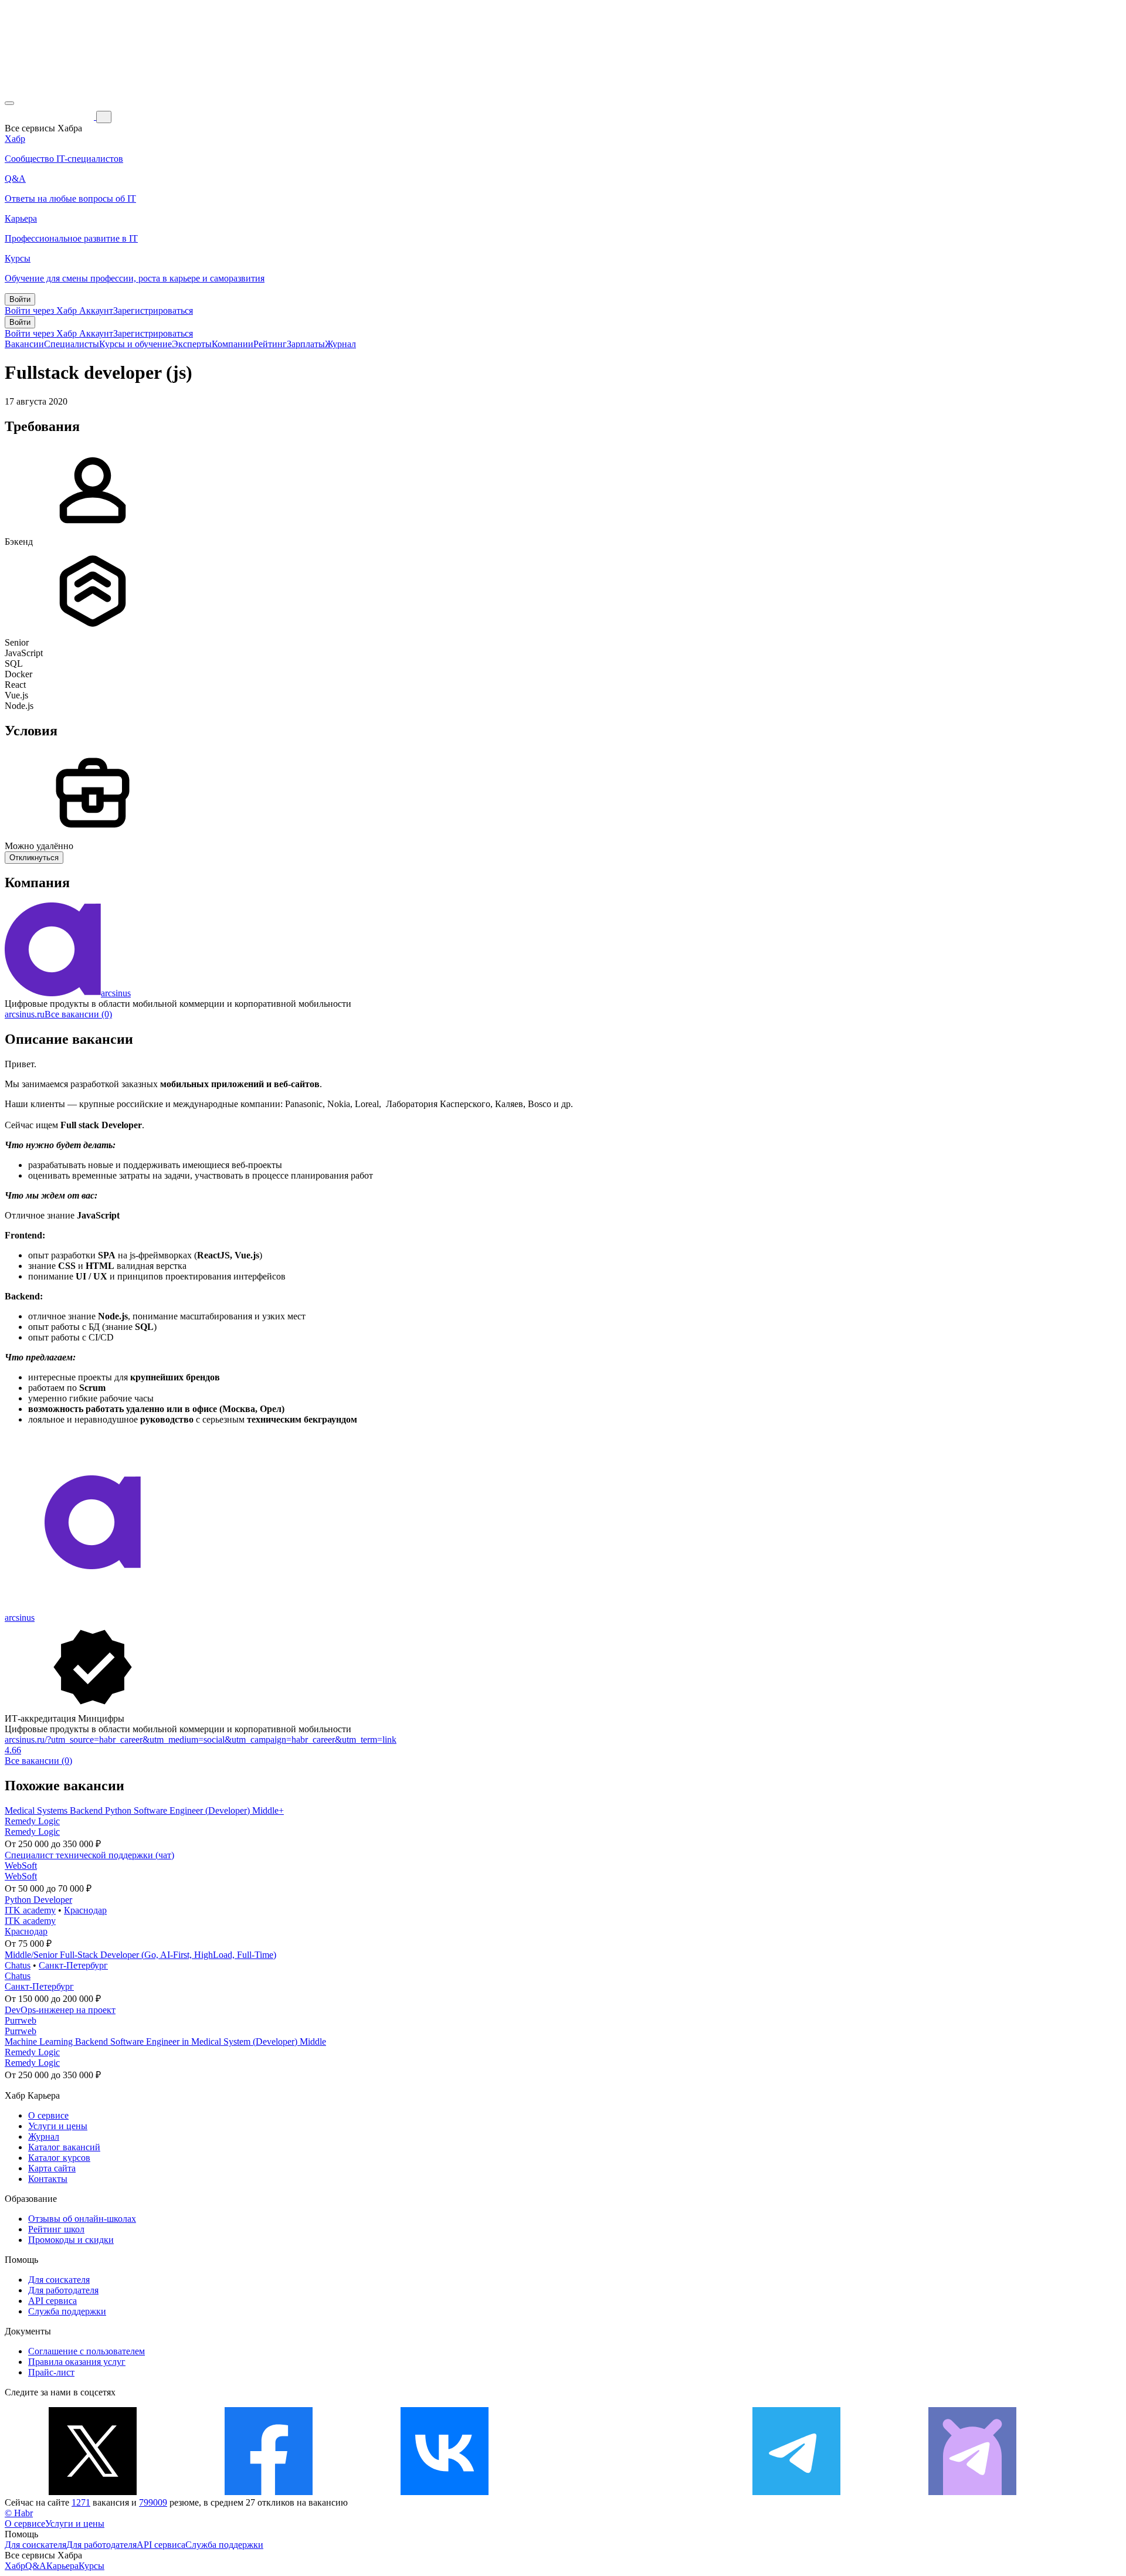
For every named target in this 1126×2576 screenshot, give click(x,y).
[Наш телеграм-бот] (972, 2492)
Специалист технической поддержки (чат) (89, 1855)
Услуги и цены (58, 2126)
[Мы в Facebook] (269, 2492)
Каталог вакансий (64, 2147)
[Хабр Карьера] (50, 116)
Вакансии (24, 344)
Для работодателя (63, 2290)
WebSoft (21, 1866)
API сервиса (52, 2301)
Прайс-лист (51, 2372)
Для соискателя (59, 2280)
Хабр (15, 2566)
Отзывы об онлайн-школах (82, 2219)
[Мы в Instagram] (620, 2492)
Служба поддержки (67, 2311)
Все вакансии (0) (78, 1014)
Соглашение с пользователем (87, 2351)
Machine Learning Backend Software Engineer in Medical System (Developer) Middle (165, 2042)
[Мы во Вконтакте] (445, 2492)
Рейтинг (270, 344)
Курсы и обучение (135, 344)
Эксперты (192, 344)
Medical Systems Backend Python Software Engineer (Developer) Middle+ (144, 1810)
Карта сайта (52, 2168)
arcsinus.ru (25, 1014)
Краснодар (85, 1910)
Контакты (48, 2179)
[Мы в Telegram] (796, 2492)
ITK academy (30, 1910)
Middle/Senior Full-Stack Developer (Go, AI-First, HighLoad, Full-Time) (140, 1955)
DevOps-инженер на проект (60, 2010)
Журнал (340, 344)
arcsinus (116, 993)
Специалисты (72, 344)
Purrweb (21, 2020)
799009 (153, 2502)
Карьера (62, 2566)
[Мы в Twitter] (93, 2492)
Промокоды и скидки (71, 2240)
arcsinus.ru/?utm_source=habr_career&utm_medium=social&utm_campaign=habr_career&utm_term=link (201, 1740)
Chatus (18, 1965)
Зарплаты (306, 344)
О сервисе (48, 2115)
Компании (233, 344)
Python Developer (38, 1900)
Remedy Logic (32, 1821)
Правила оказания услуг (77, 2362)
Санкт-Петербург (73, 1965)
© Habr (19, 2513)
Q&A (36, 2566)
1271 (81, 2502)
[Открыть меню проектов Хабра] (9, 103)
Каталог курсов (59, 2158)
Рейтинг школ (56, 2229)
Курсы (91, 2566)
